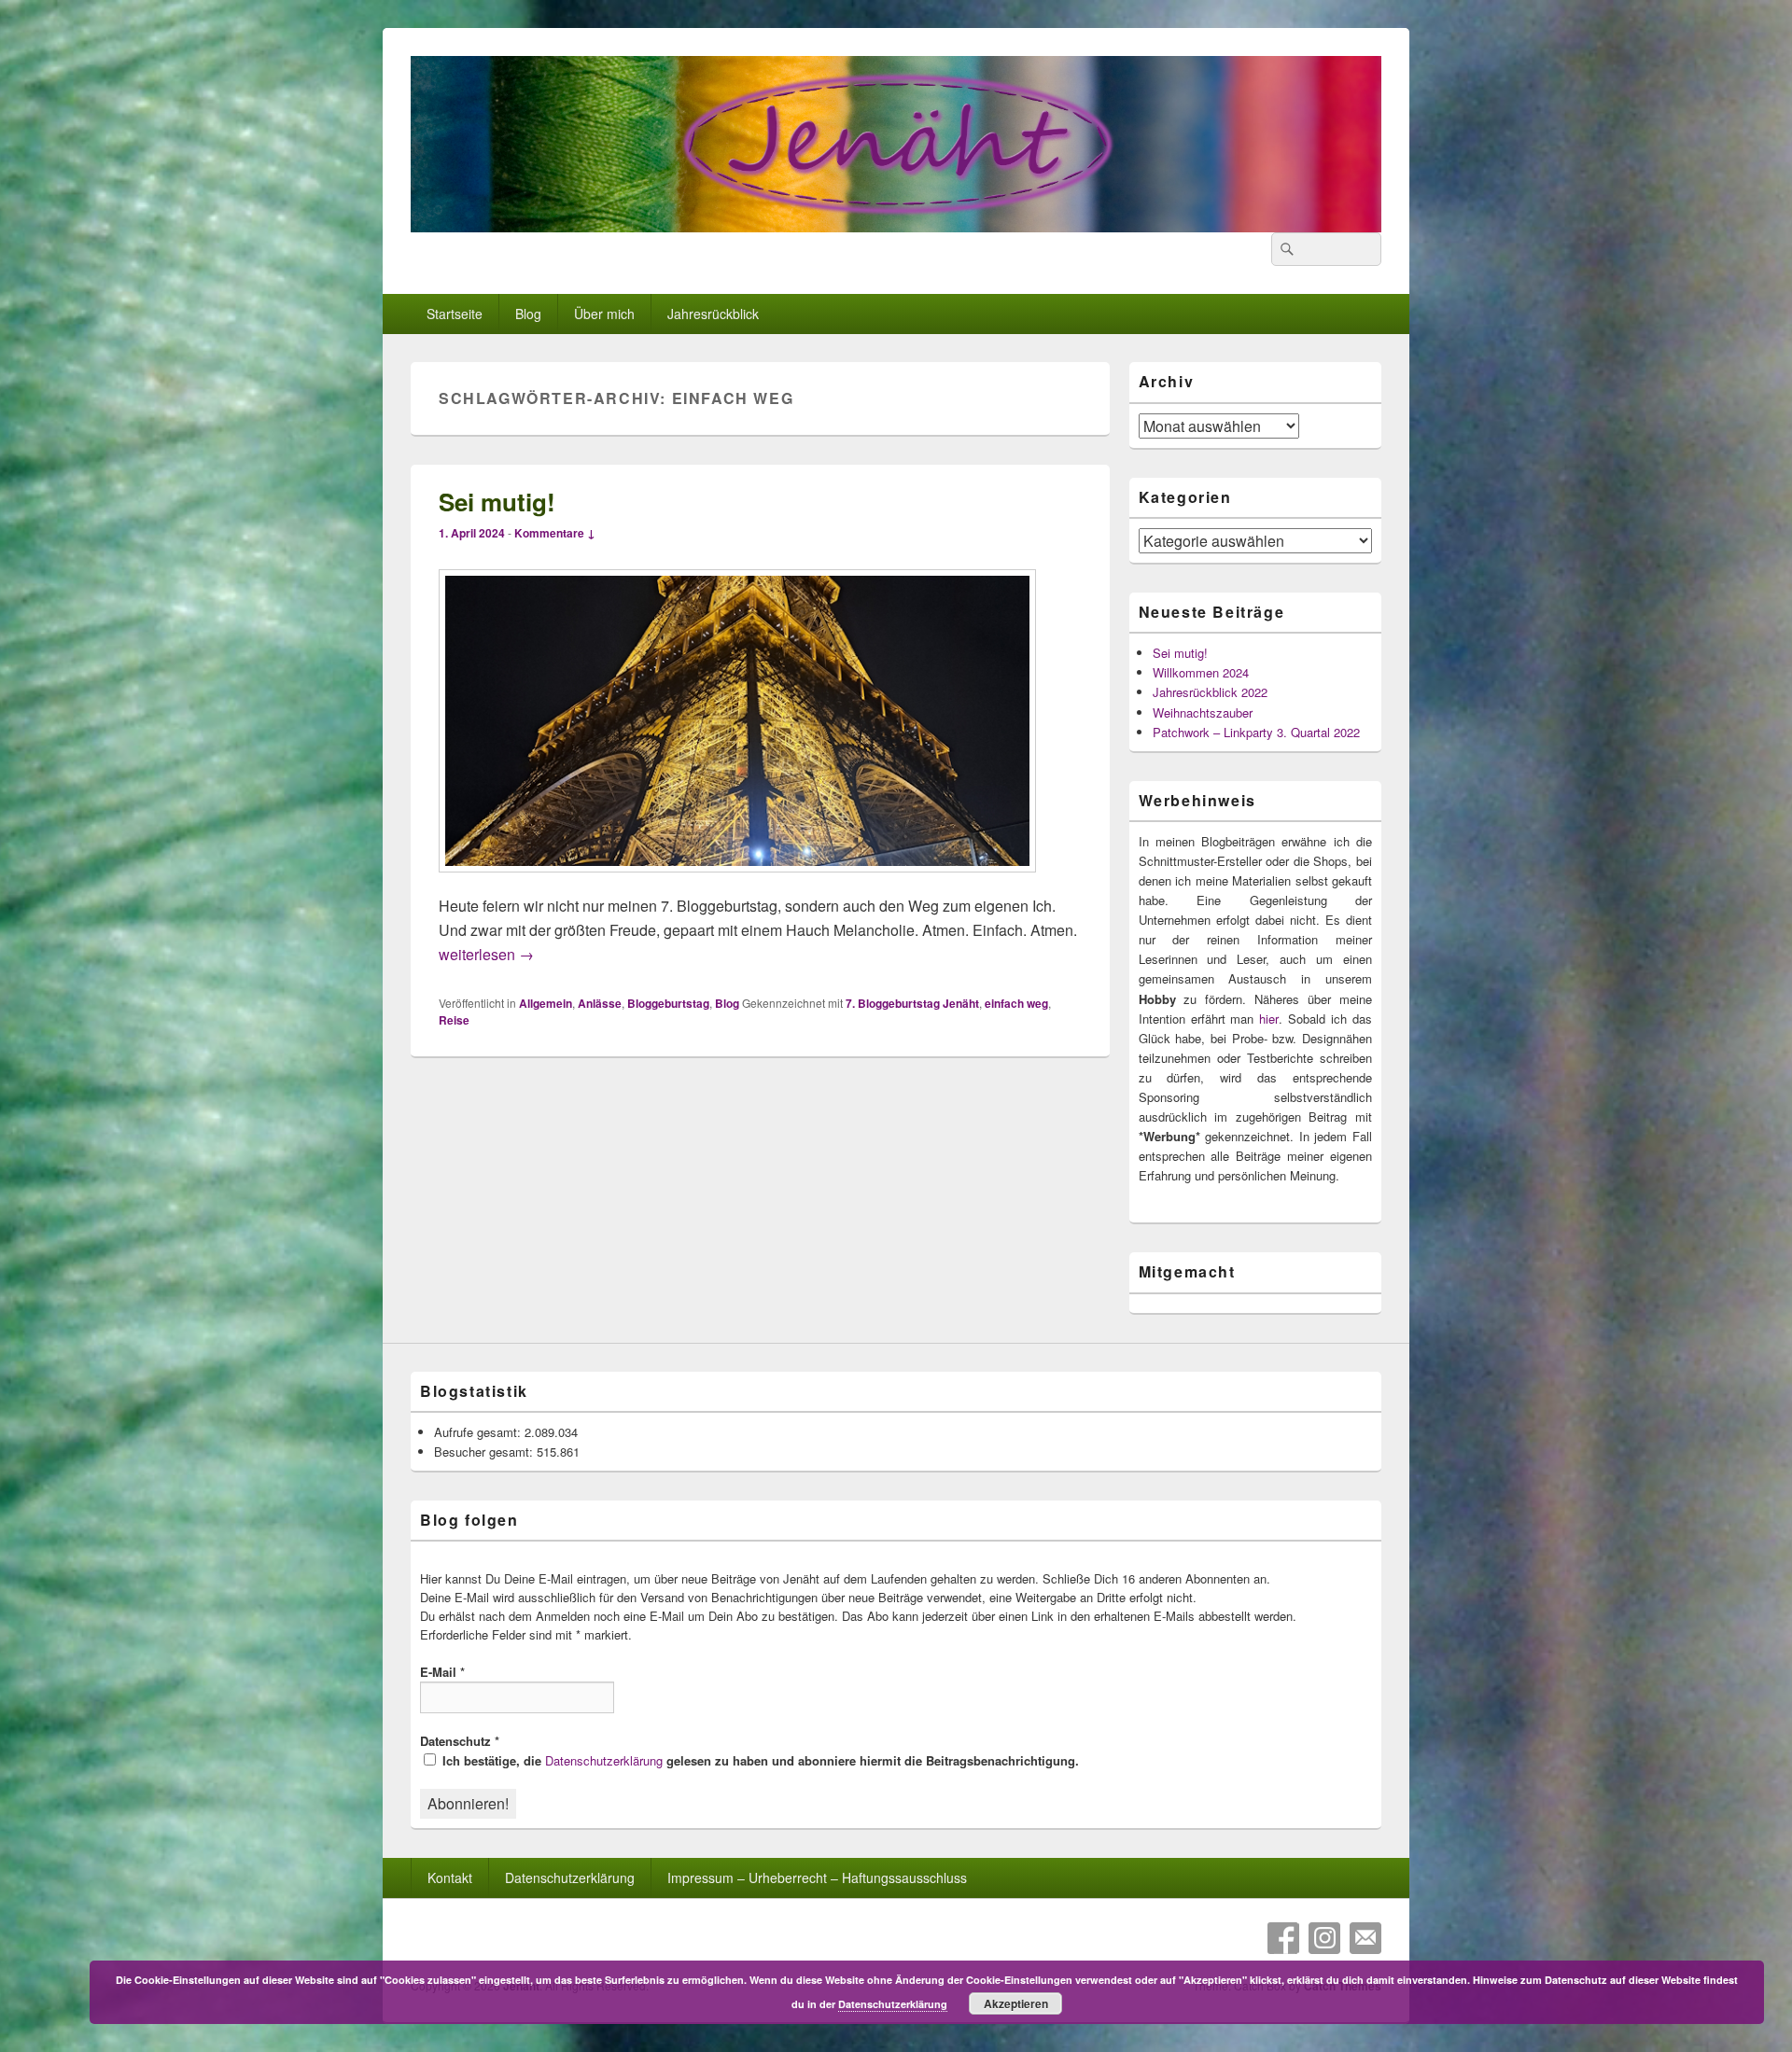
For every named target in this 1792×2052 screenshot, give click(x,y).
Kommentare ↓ (555, 533)
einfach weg (1016, 1003)
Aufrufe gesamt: (479, 1432)
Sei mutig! (497, 502)
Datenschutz (460, 1741)
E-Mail (442, 1672)
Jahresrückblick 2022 (1210, 692)
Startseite (455, 314)
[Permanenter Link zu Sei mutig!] (737, 881)
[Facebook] (1283, 1938)
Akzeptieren (1016, 2003)
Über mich (604, 314)
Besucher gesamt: (485, 1452)
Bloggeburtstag (668, 1003)
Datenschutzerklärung (604, 1760)
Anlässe (600, 1003)
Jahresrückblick (713, 314)
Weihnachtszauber (1203, 712)
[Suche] (1285, 249)
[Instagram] (1324, 1938)
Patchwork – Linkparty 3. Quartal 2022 (1256, 732)
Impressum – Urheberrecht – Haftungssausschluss (817, 1878)
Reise (454, 1020)
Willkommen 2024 (1201, 672)
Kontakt (450, 1878)
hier (1269, 1019)
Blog (528, 314)
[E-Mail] (1365, 1938)
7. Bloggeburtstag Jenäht (912, 1003)
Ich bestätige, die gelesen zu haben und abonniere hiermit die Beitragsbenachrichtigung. (759, 1760)
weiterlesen (486, 954)
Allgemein (546, 1003)
